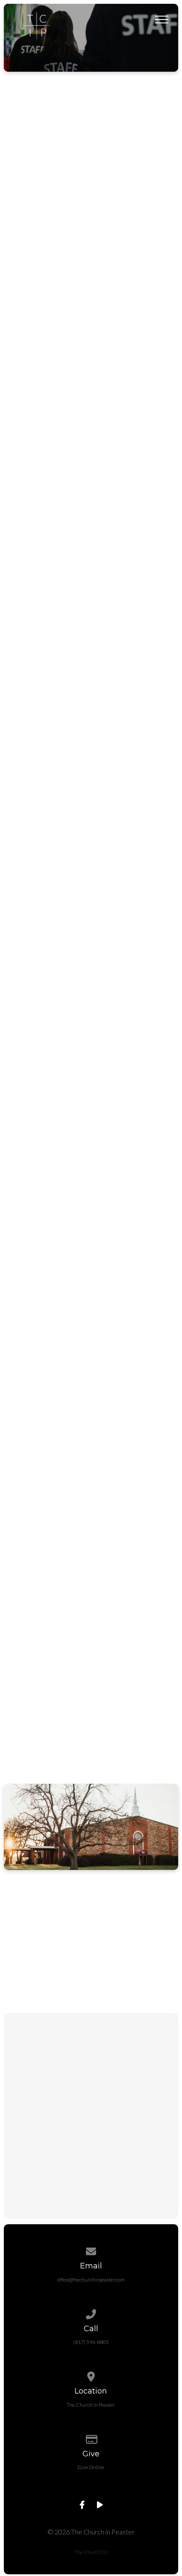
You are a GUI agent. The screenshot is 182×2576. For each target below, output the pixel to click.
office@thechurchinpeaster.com (91, 2280)
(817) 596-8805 (91, 2342)
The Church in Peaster (91, 2405)
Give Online (91, 2467)
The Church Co (91, 2552)
